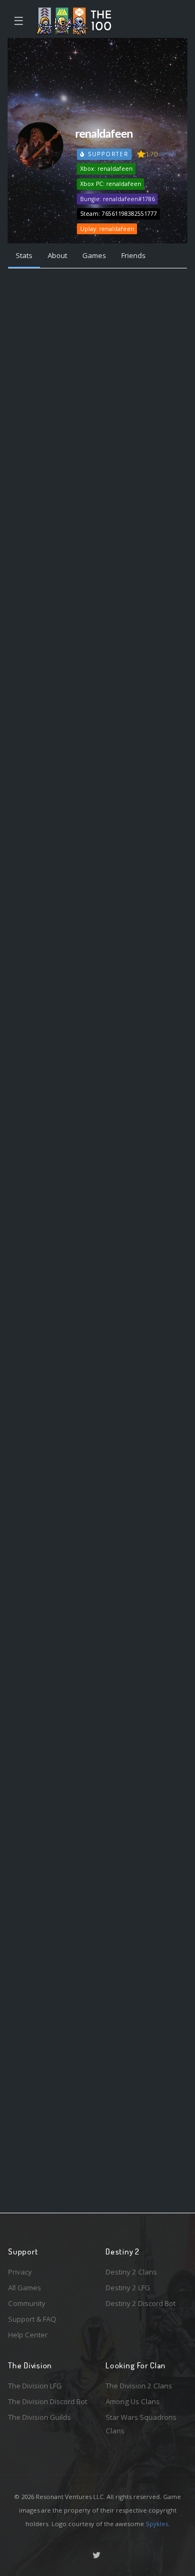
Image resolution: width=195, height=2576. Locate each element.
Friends (134, 255)
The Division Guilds (40, 2417)
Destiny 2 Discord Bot (141, 2303)
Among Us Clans (133, 2401)
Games (94, 255)
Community (27, 2303)
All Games (25, 2288)
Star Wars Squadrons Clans (141, 2424)
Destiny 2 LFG (128, 2288)
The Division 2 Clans (139, 2386)
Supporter (107, 154)
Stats (24, 255)
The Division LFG (35, 2386)
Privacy (20, 2272)
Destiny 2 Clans (131, 2272)
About (57, 255)
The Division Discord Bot (48, 2401)
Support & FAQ (32, 2319)
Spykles (157, 2524)
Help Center (28, 2335)
